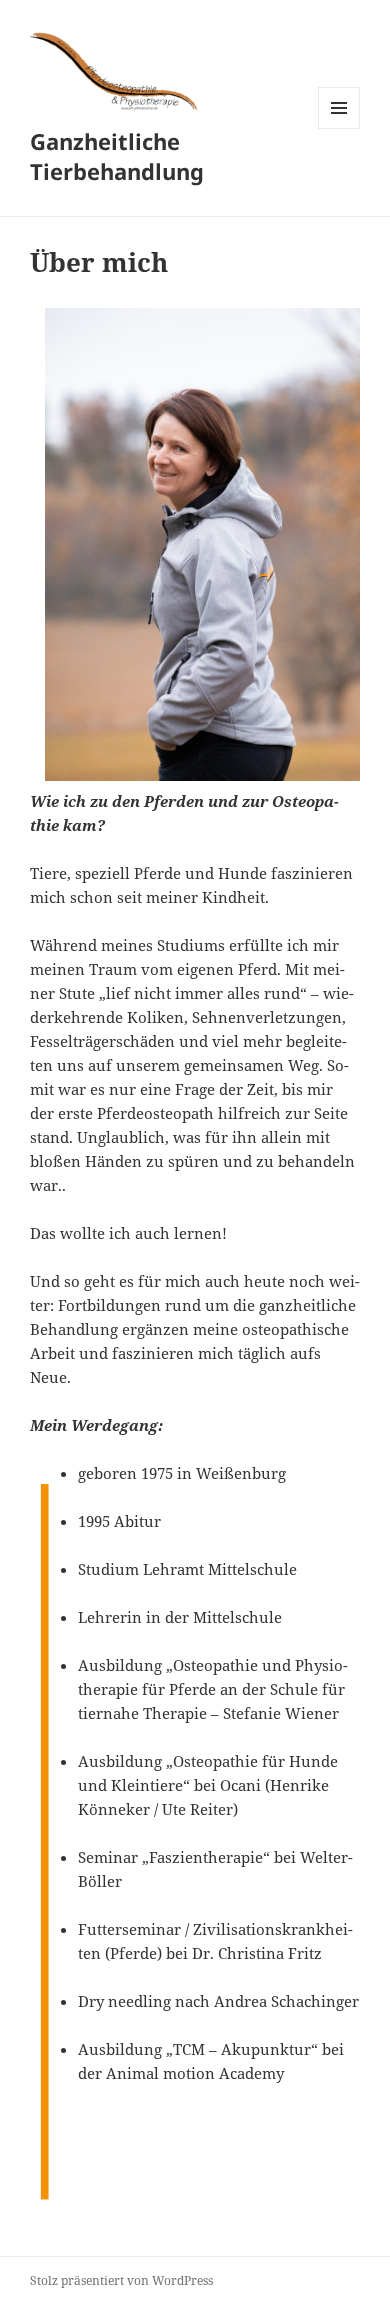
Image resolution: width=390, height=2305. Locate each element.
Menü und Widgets (339, 128)
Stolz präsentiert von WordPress (121, 2280)
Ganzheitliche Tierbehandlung (117, 156)
